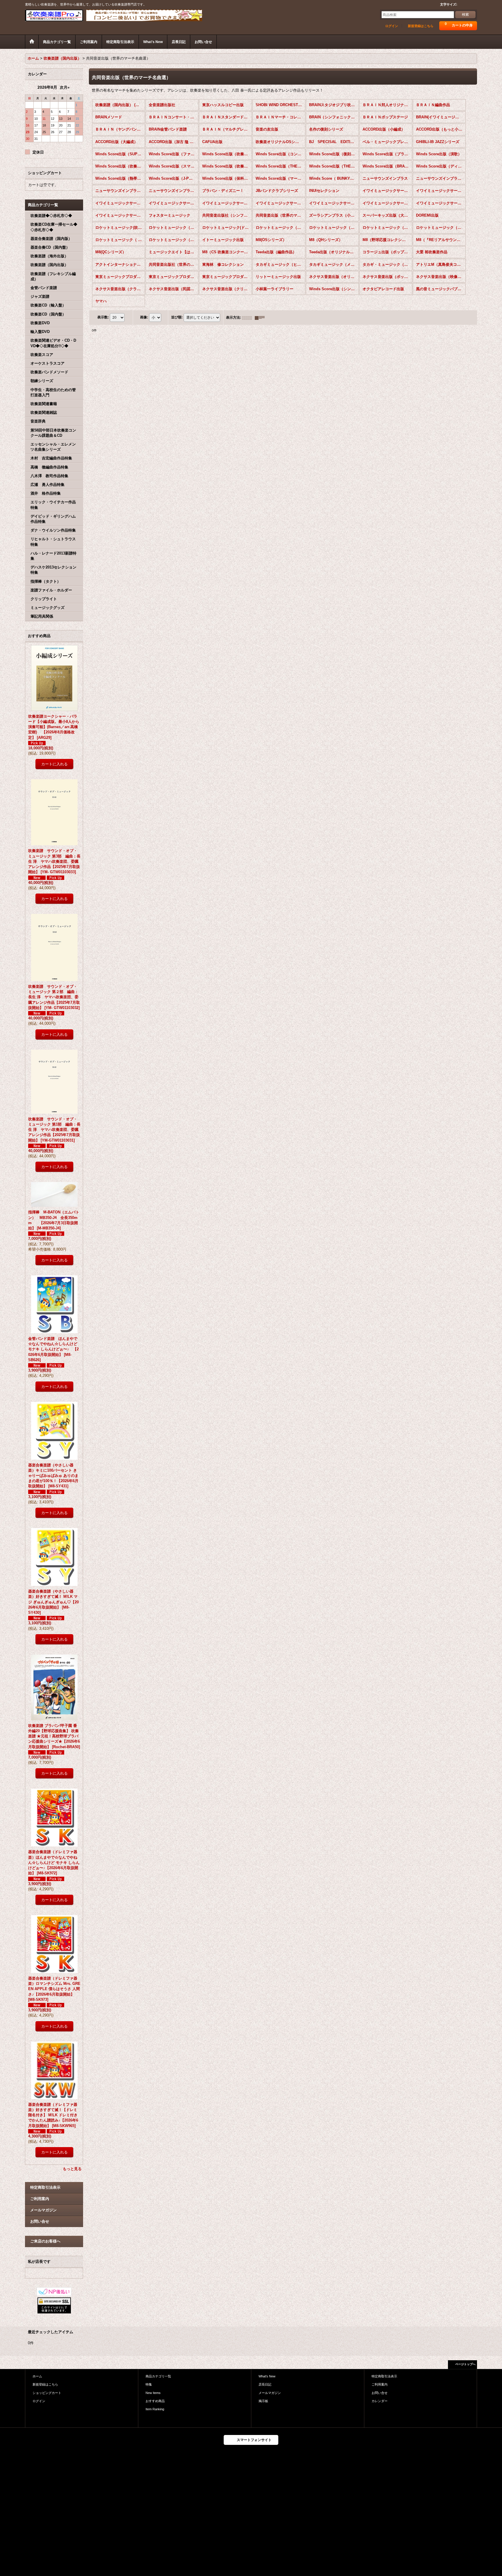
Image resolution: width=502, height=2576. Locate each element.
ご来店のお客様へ (45, 2241)
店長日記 (265, 2384)
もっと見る (72, 2169)
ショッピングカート (47, 2393)
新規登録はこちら (421, 26)
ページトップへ (465, 2364)
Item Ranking (155, 2409)
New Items (153, 2393)
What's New (267, 2376)
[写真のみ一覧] (248, 318)
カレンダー (380, 2401)
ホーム (37, 2376)
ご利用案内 (40, 2199)
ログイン (392, 26)
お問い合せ (40, 2221)
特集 (149, 2384)
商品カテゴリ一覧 (158, 2376)
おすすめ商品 (155, 2401)
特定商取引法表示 (45, 2187)
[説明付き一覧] (261, 318)
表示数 (103, 318)
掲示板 (263, 2401)
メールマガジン (43, 2210)
